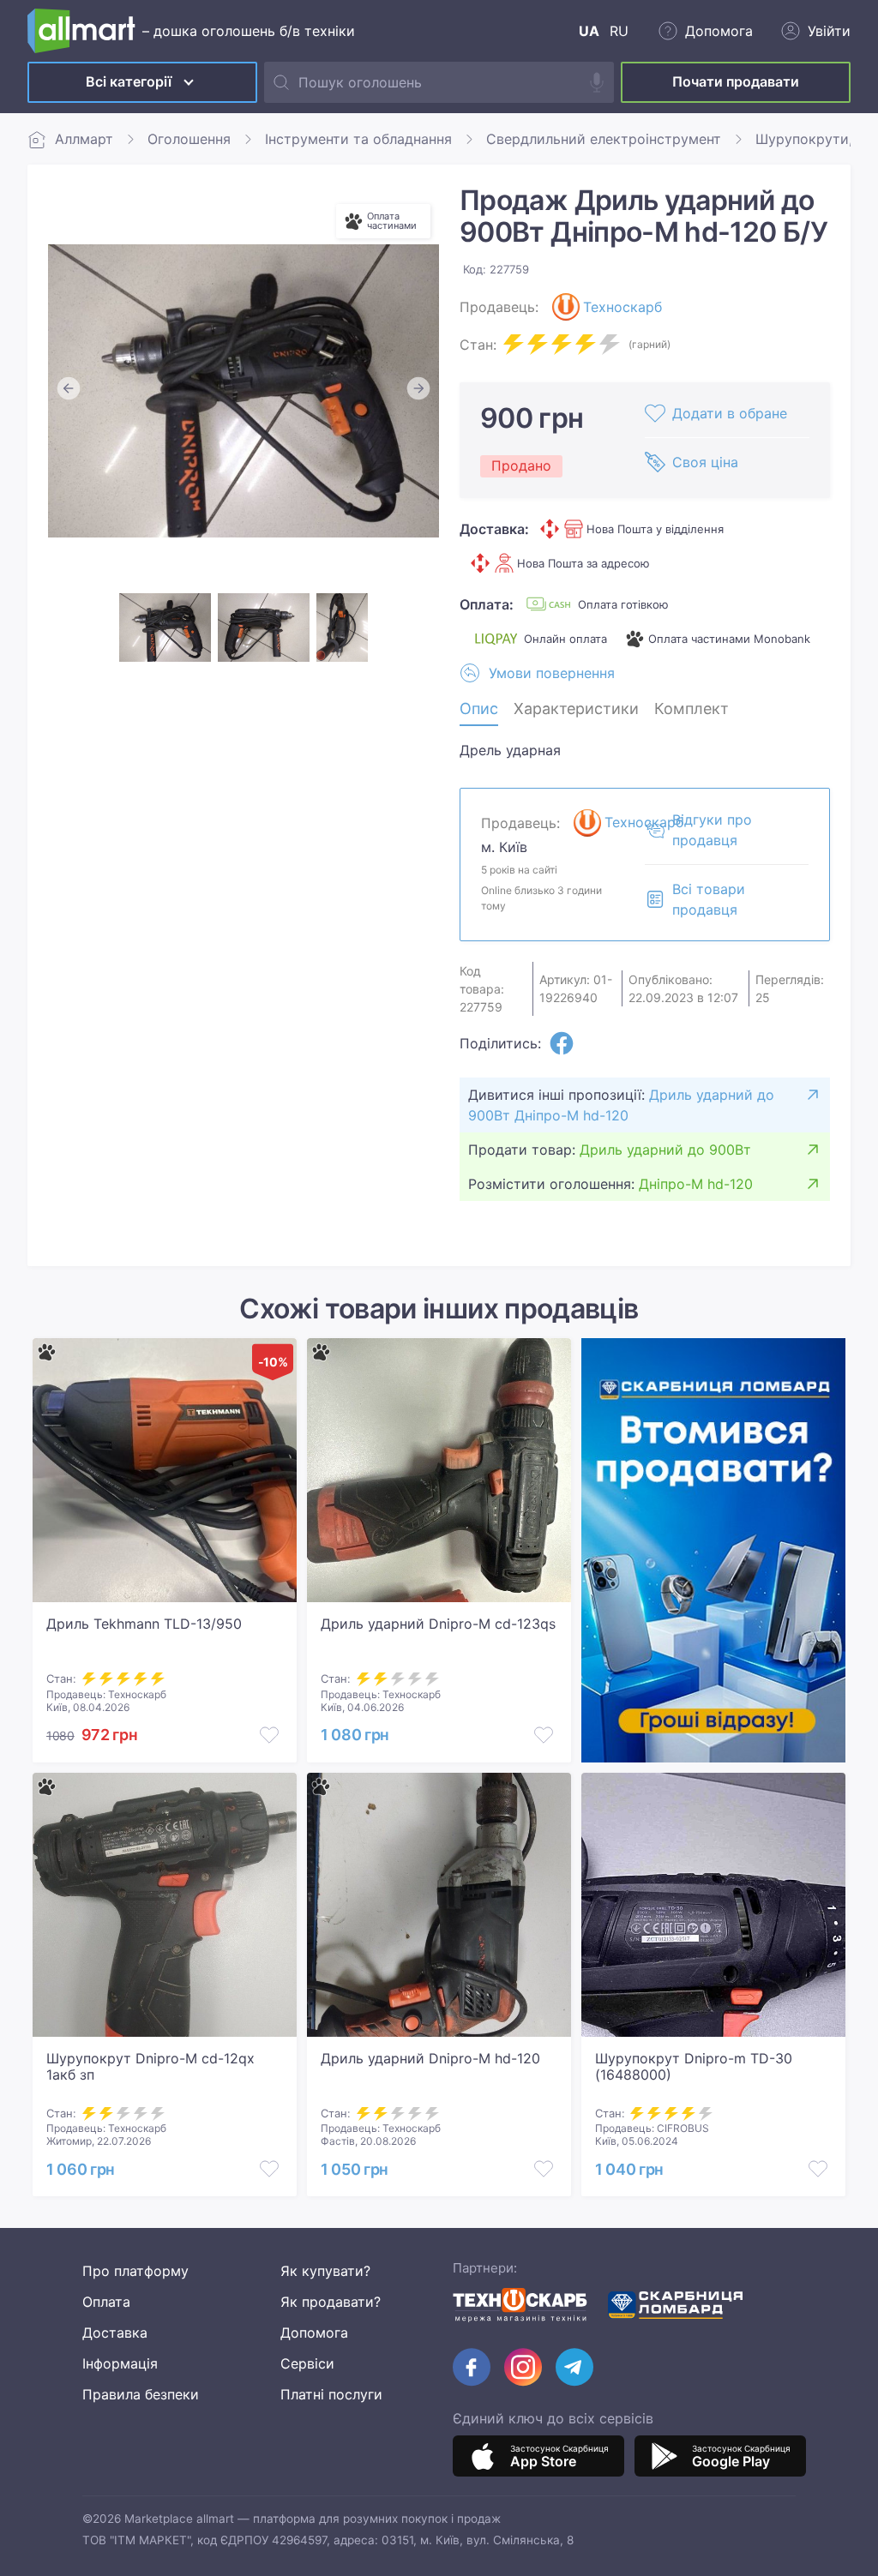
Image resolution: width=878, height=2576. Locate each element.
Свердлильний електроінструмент (604, 139)
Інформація (120, 2363)
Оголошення (189, 139)
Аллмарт (84, 139)
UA (589, 31)
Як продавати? (331, 2302)
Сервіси (307, 2363)
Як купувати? (325, 2271)
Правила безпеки (141, 2394)
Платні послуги (331, 2394)
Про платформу (135, 2271)
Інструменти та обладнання (358, 139)
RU (619, 31)
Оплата (106, 2302)
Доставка (115, 2333)
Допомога (314, 2333)
